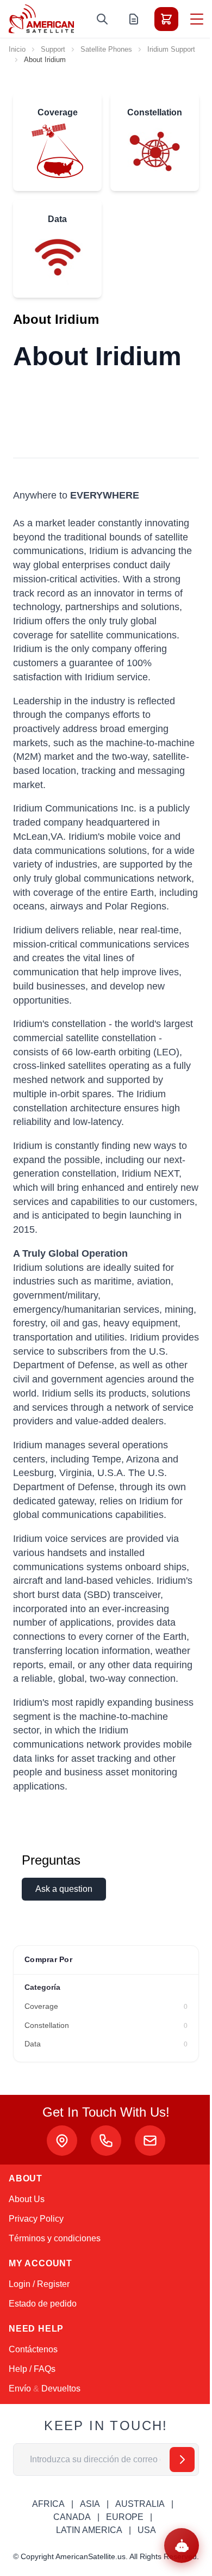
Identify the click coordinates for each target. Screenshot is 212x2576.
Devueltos (61, 2389)
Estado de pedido (43, 2304)
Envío (20, 2389)
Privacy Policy (36, 2219)
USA (147, 2530)
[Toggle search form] (102, 19)
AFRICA (48, 2504)
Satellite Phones (106, 49)
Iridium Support (171, 49)
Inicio (17, 49)
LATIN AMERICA (89, 2530)
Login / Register (39, 2284)
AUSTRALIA (140, 2504)
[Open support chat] (182, 2546)
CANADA (72, 2517)
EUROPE (125, 2517)
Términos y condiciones (55, 2238)
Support (53, 49)
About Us (27, 2199)
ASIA (90, 2504)
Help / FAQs (32, 2369)
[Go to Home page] (41, 19)
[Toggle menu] (197, 19)
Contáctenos (33, 2349)
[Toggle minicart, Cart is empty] (166, 19)
